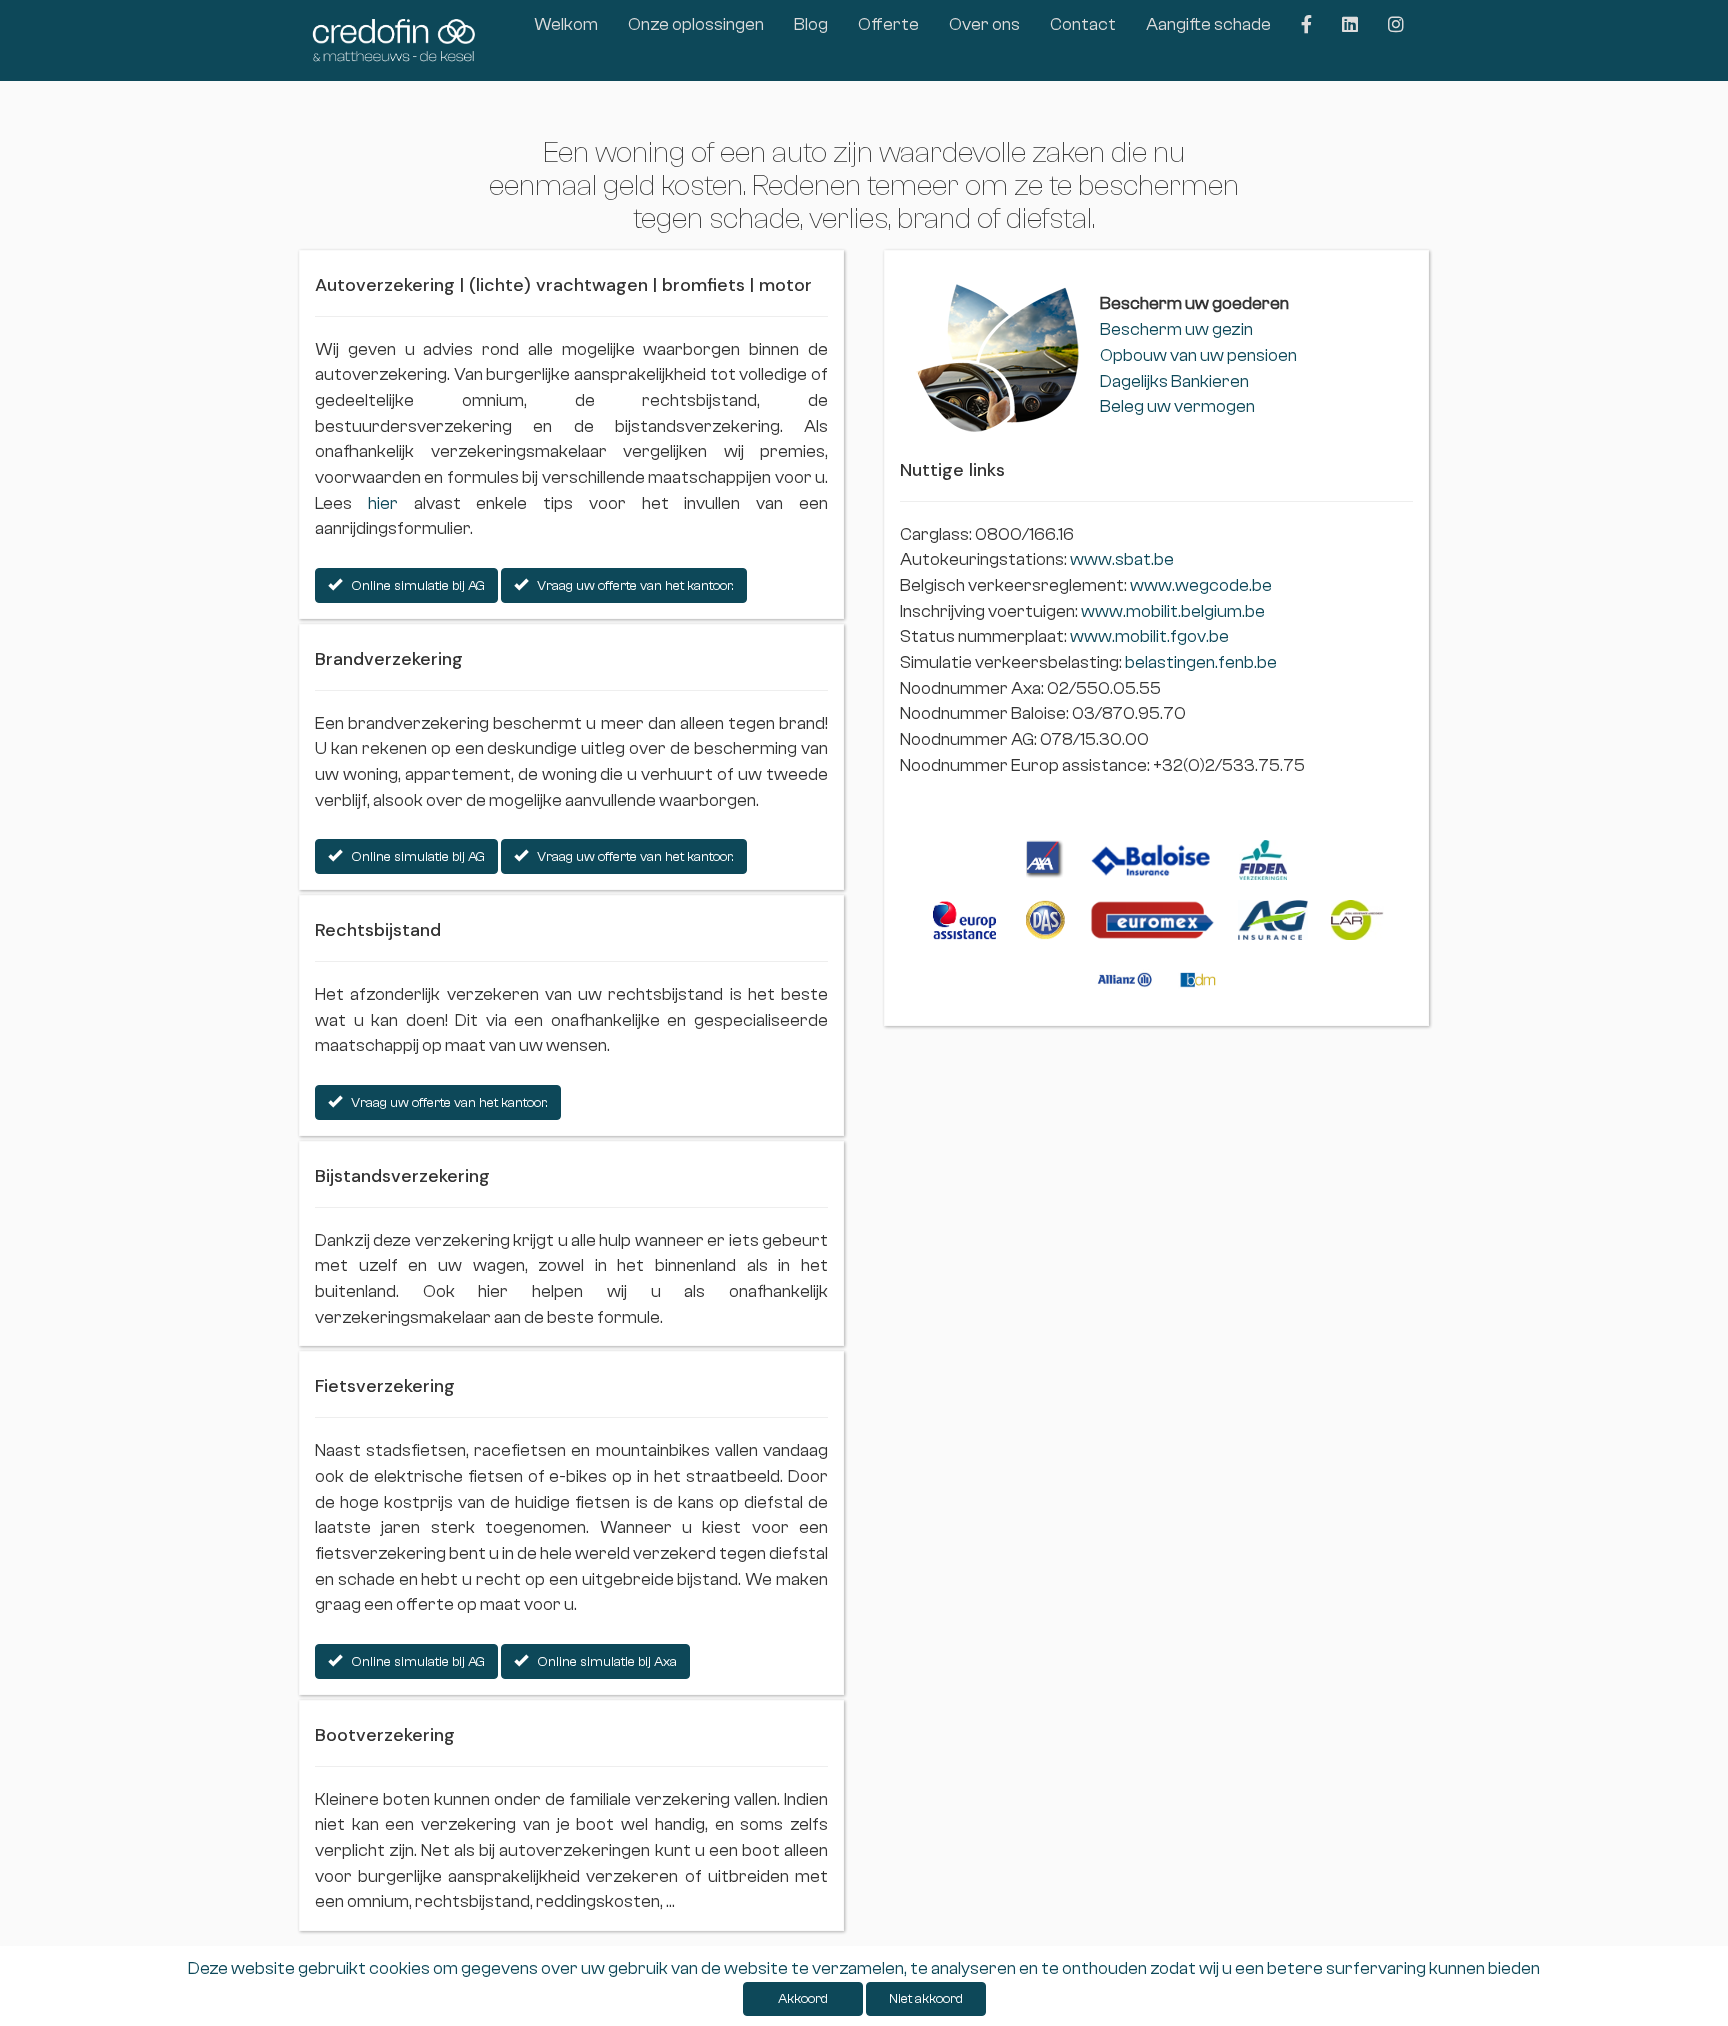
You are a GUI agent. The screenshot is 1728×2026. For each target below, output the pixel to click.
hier (383, 503)
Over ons (984, 24)
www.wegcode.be (1201, 585)
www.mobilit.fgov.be (1149, 636)
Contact (1083, 24)
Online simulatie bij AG (413, 586)
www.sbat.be (1122, 559)
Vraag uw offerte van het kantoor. (631, 586)
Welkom (566, 24)
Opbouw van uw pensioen (1198, 355)
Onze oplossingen (696, 24)
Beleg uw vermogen (1177, 406)
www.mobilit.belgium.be (1173, 611)
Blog (811, 24)
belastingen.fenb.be (1201, 662)
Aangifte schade (1208, 24)
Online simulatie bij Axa (602, 1662)
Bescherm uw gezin (1176, 329)
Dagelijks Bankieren (1174, 381)
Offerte (888, 24)
